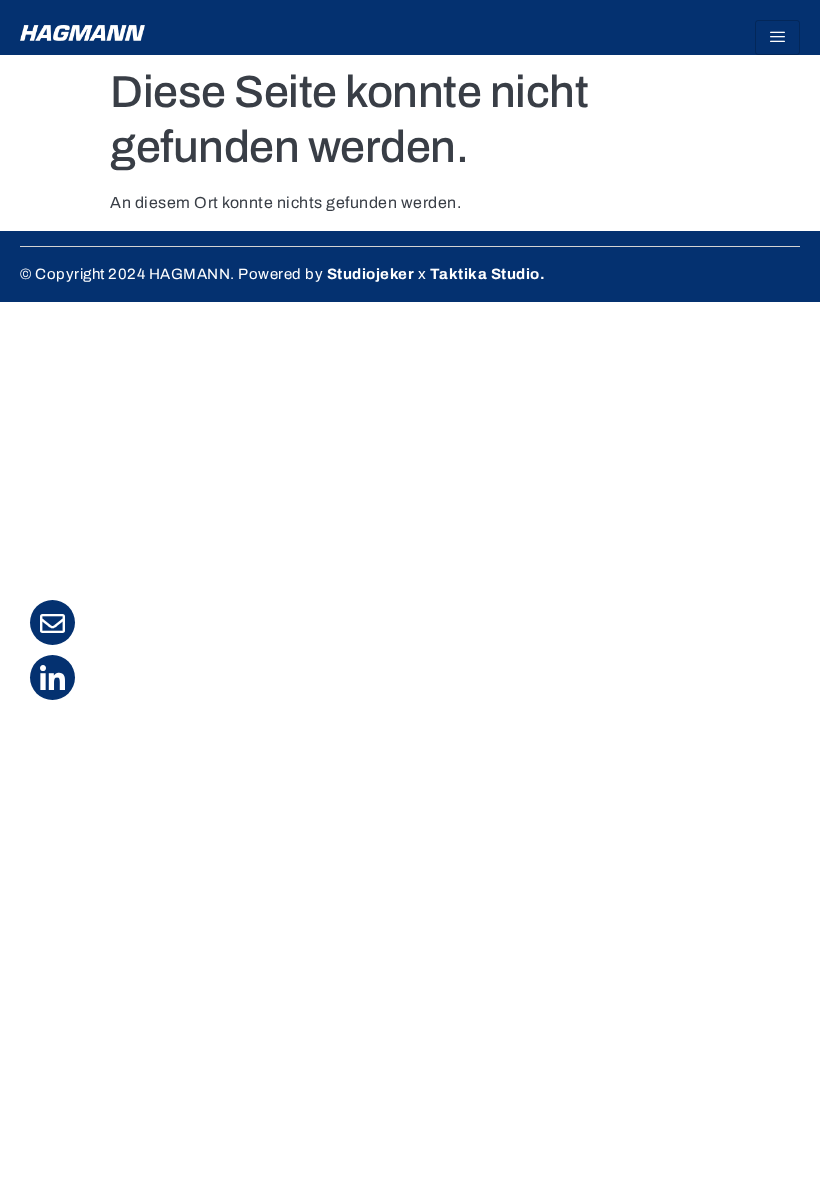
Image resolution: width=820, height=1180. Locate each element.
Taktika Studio (485, 274)
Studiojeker (371, 274)
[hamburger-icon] (777, 37)
